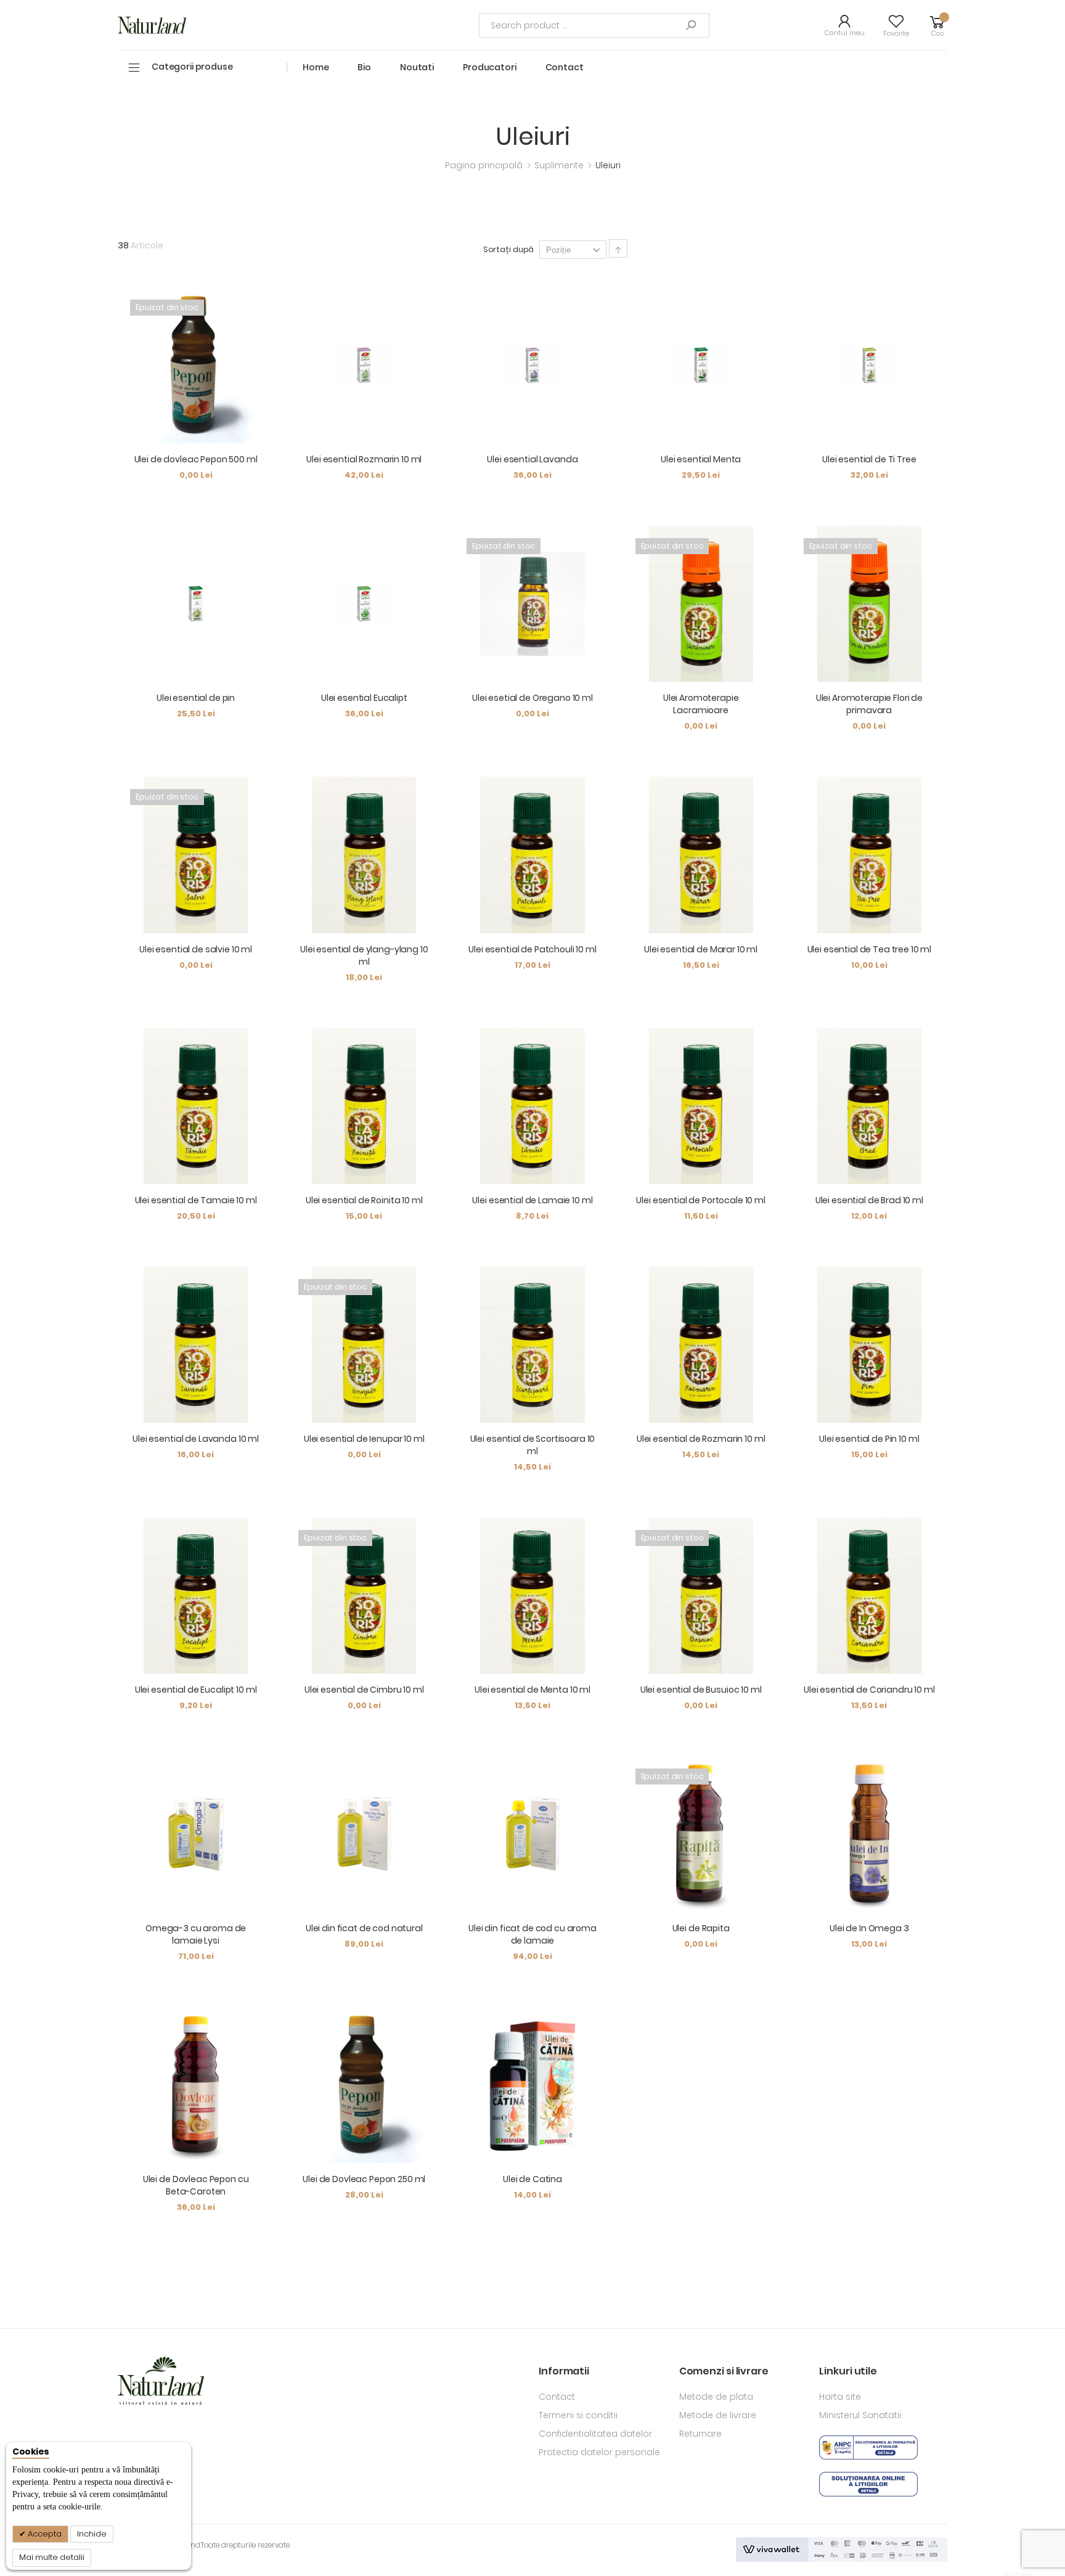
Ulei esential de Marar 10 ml (701, 949)
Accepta (44, 2534)
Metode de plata (716, 2397)
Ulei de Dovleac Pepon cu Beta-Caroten (196, 2185)
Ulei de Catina (532, 2179)
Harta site (840, 2397)
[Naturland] (152, 25)
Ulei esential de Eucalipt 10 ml (196, 1690)
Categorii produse (192, 67)
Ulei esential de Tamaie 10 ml (196, 1200)
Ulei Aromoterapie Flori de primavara (869, 704)
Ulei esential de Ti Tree (869, 459)
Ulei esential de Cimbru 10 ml (364, 1690)
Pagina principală (485, 165)
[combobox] (594, 25)
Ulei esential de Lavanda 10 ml (196, 1439)
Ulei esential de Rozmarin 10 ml (701, 1439)
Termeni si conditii (578, 2415)
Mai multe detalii (52, 2557)
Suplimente (560, 165)
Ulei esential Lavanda (532, 459)
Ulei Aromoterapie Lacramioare (701, 704)
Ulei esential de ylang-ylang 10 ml (364, 955)
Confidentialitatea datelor (595, 2434)
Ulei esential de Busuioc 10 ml (701, 1690)
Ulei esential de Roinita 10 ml (364, 1200)
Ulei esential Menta (701, 459)
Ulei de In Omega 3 (869, 1928)
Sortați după (509, 249)
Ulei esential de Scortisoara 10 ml (533, 1445)
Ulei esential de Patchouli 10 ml (532, 949)
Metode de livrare (718, 2415)
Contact (557, 2397)
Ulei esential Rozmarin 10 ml (364, 459)
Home (316, 67)
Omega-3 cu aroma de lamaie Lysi (196, 1934)
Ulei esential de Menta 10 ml (532, 1690)
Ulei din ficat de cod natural (364, 1928)
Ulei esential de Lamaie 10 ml (532, 1200)
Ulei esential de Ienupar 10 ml (364, 1439)
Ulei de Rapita (701, 1928)
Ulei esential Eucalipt (364, 698)
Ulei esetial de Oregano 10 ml (532, 698)
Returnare (700, 2434)
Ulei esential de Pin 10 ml (869, 1439)
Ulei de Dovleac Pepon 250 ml (364, 2179)
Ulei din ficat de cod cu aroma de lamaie (532, 1934)
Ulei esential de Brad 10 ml (869, 1200)
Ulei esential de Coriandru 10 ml (869, 1690)
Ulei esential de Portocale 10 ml (701, 1200)
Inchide (92, 2534)
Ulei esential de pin (196, 698)
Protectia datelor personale (599, 2452)
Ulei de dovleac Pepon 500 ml (196, 459)
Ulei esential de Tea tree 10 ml (870, 949)
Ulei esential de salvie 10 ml (196, 949)
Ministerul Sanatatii (860, 2415)
